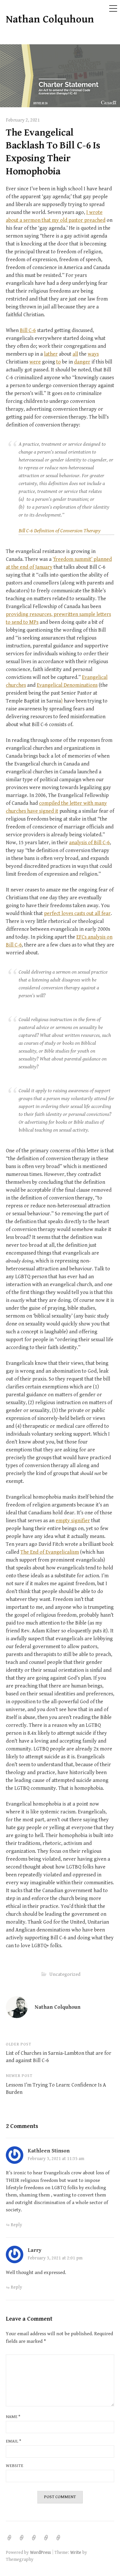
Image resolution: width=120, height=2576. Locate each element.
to (59, 362)
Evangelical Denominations (67, 685)
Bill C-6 (28, 330)
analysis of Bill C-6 (89, 843)
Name (13, 2417)
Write (76, 2552)
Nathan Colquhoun (50, 19)
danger (82, 362)
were (35, 362)
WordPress (40, 2552)
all (75, 354)
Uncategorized (65, 1974)
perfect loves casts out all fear (77, 913)
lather (51, 354)
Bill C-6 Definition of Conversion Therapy (60, 531)
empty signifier (73, 1521)
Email (14, 2441)
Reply (16, 2225)
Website (15, 2466)
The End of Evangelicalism (50, 1552)
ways (93, 354)
